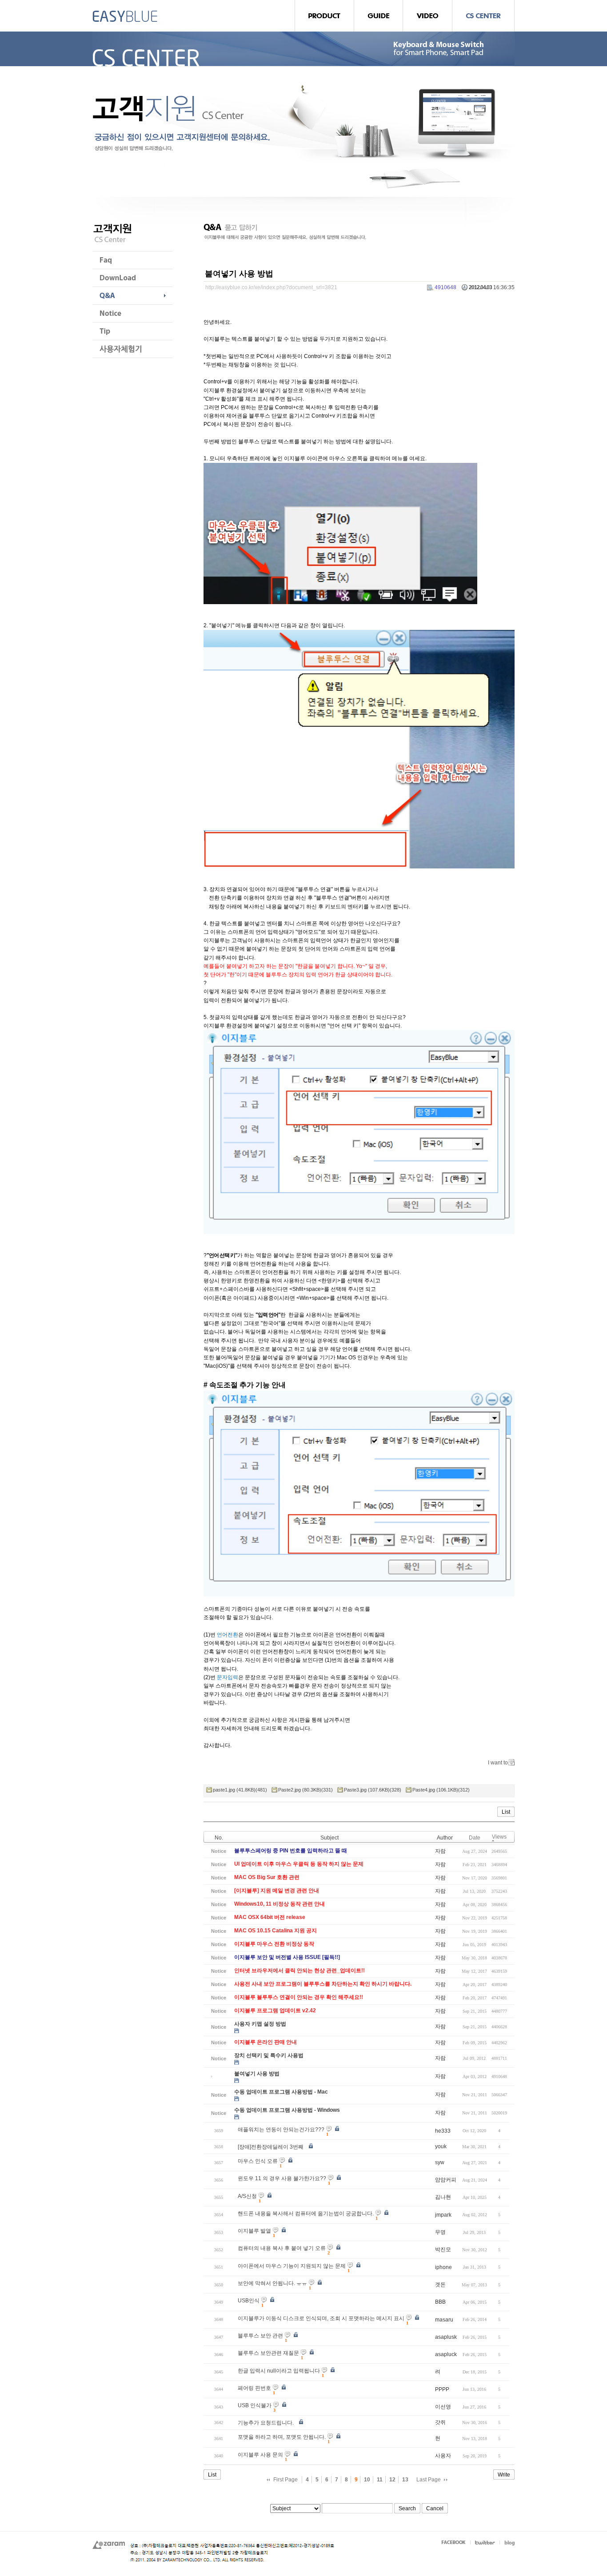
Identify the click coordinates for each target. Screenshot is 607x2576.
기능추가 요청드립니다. (266, 2423)
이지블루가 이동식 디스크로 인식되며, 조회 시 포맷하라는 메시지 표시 (321, 2318)
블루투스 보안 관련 (260, 2336)
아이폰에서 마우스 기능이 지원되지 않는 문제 (292, 2266)
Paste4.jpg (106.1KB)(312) (441, 1790)
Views (499, 1837)
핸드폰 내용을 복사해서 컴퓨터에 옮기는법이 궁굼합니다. (306, 2214)
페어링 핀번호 (254, 2388)
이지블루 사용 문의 (260, 2455)
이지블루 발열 (254, 2231)
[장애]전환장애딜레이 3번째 (271, 2147)
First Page (286, 2480)
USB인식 (249, 2301)
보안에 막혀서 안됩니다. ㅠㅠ (272, 2283)
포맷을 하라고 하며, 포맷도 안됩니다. (282, 2437)
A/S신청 (247, 2196)
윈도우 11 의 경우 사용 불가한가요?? (282, 2178)
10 (367, 2480)
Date (475, 1838)
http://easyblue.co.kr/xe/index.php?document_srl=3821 (271, 287)
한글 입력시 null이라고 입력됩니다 (279, 2371)
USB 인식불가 (255, 2405)
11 (380, 2480)
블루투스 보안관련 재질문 (268, 2353)
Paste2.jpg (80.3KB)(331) (305, 1790)
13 (405, 2480)
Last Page (429, 2480)
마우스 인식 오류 (258, 2161)
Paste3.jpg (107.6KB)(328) (373, 1790)
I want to (498, 1763)
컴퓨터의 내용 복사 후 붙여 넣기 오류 (282, 2248)
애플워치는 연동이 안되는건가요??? (281, 2130)
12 (392, 2480)
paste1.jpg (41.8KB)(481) (240, 1790)
